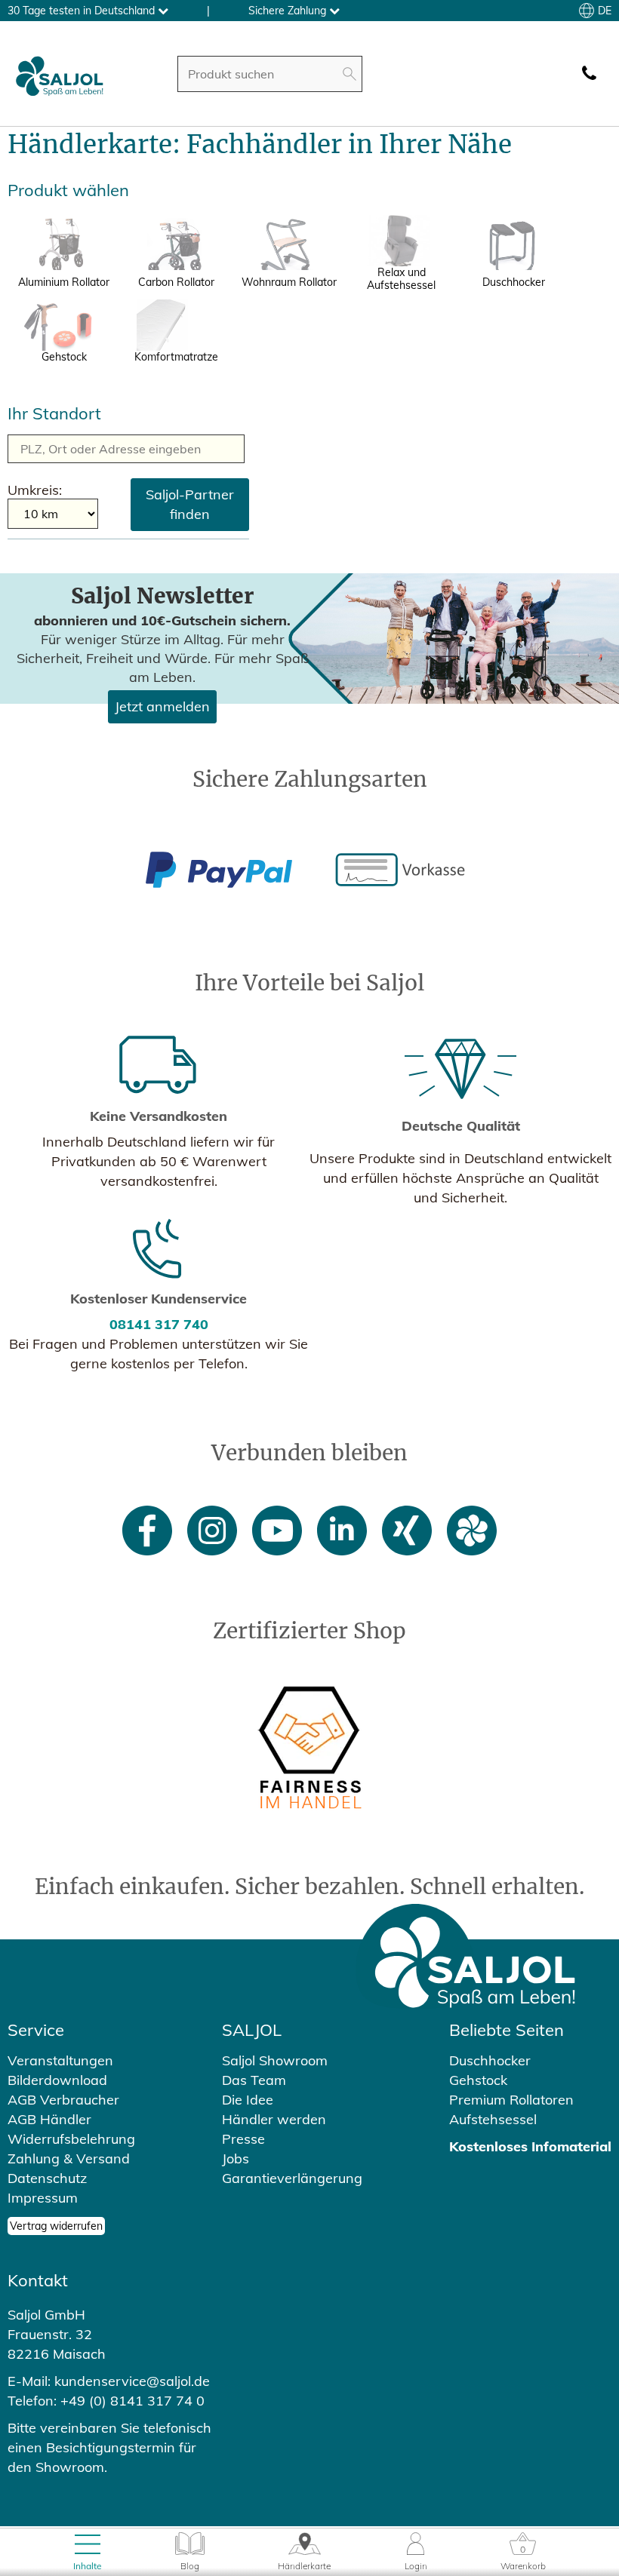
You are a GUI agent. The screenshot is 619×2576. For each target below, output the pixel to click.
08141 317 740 (159, 1324)
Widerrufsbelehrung (71, 2139)
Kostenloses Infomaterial (530, 2146)
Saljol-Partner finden (190, 504)
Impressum (43, 2198)
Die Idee (248, 2100)
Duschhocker (490, 2060)
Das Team (254, 2080)
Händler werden (274, 2119)
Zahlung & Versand (69, 2158)
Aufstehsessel (493, 2119)
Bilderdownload (57, 2080)
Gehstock (478, 2080)
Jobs (236, 2158)
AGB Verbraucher (63, 2100)
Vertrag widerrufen (56, 2226)
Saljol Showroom (275, 2060)
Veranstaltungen (60, 2060)
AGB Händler (49, 2119)
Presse (243, 2139)
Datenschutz (47, 2178)
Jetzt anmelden (162, 706)
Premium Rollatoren (511, 2100)
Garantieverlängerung (292, 2178)
